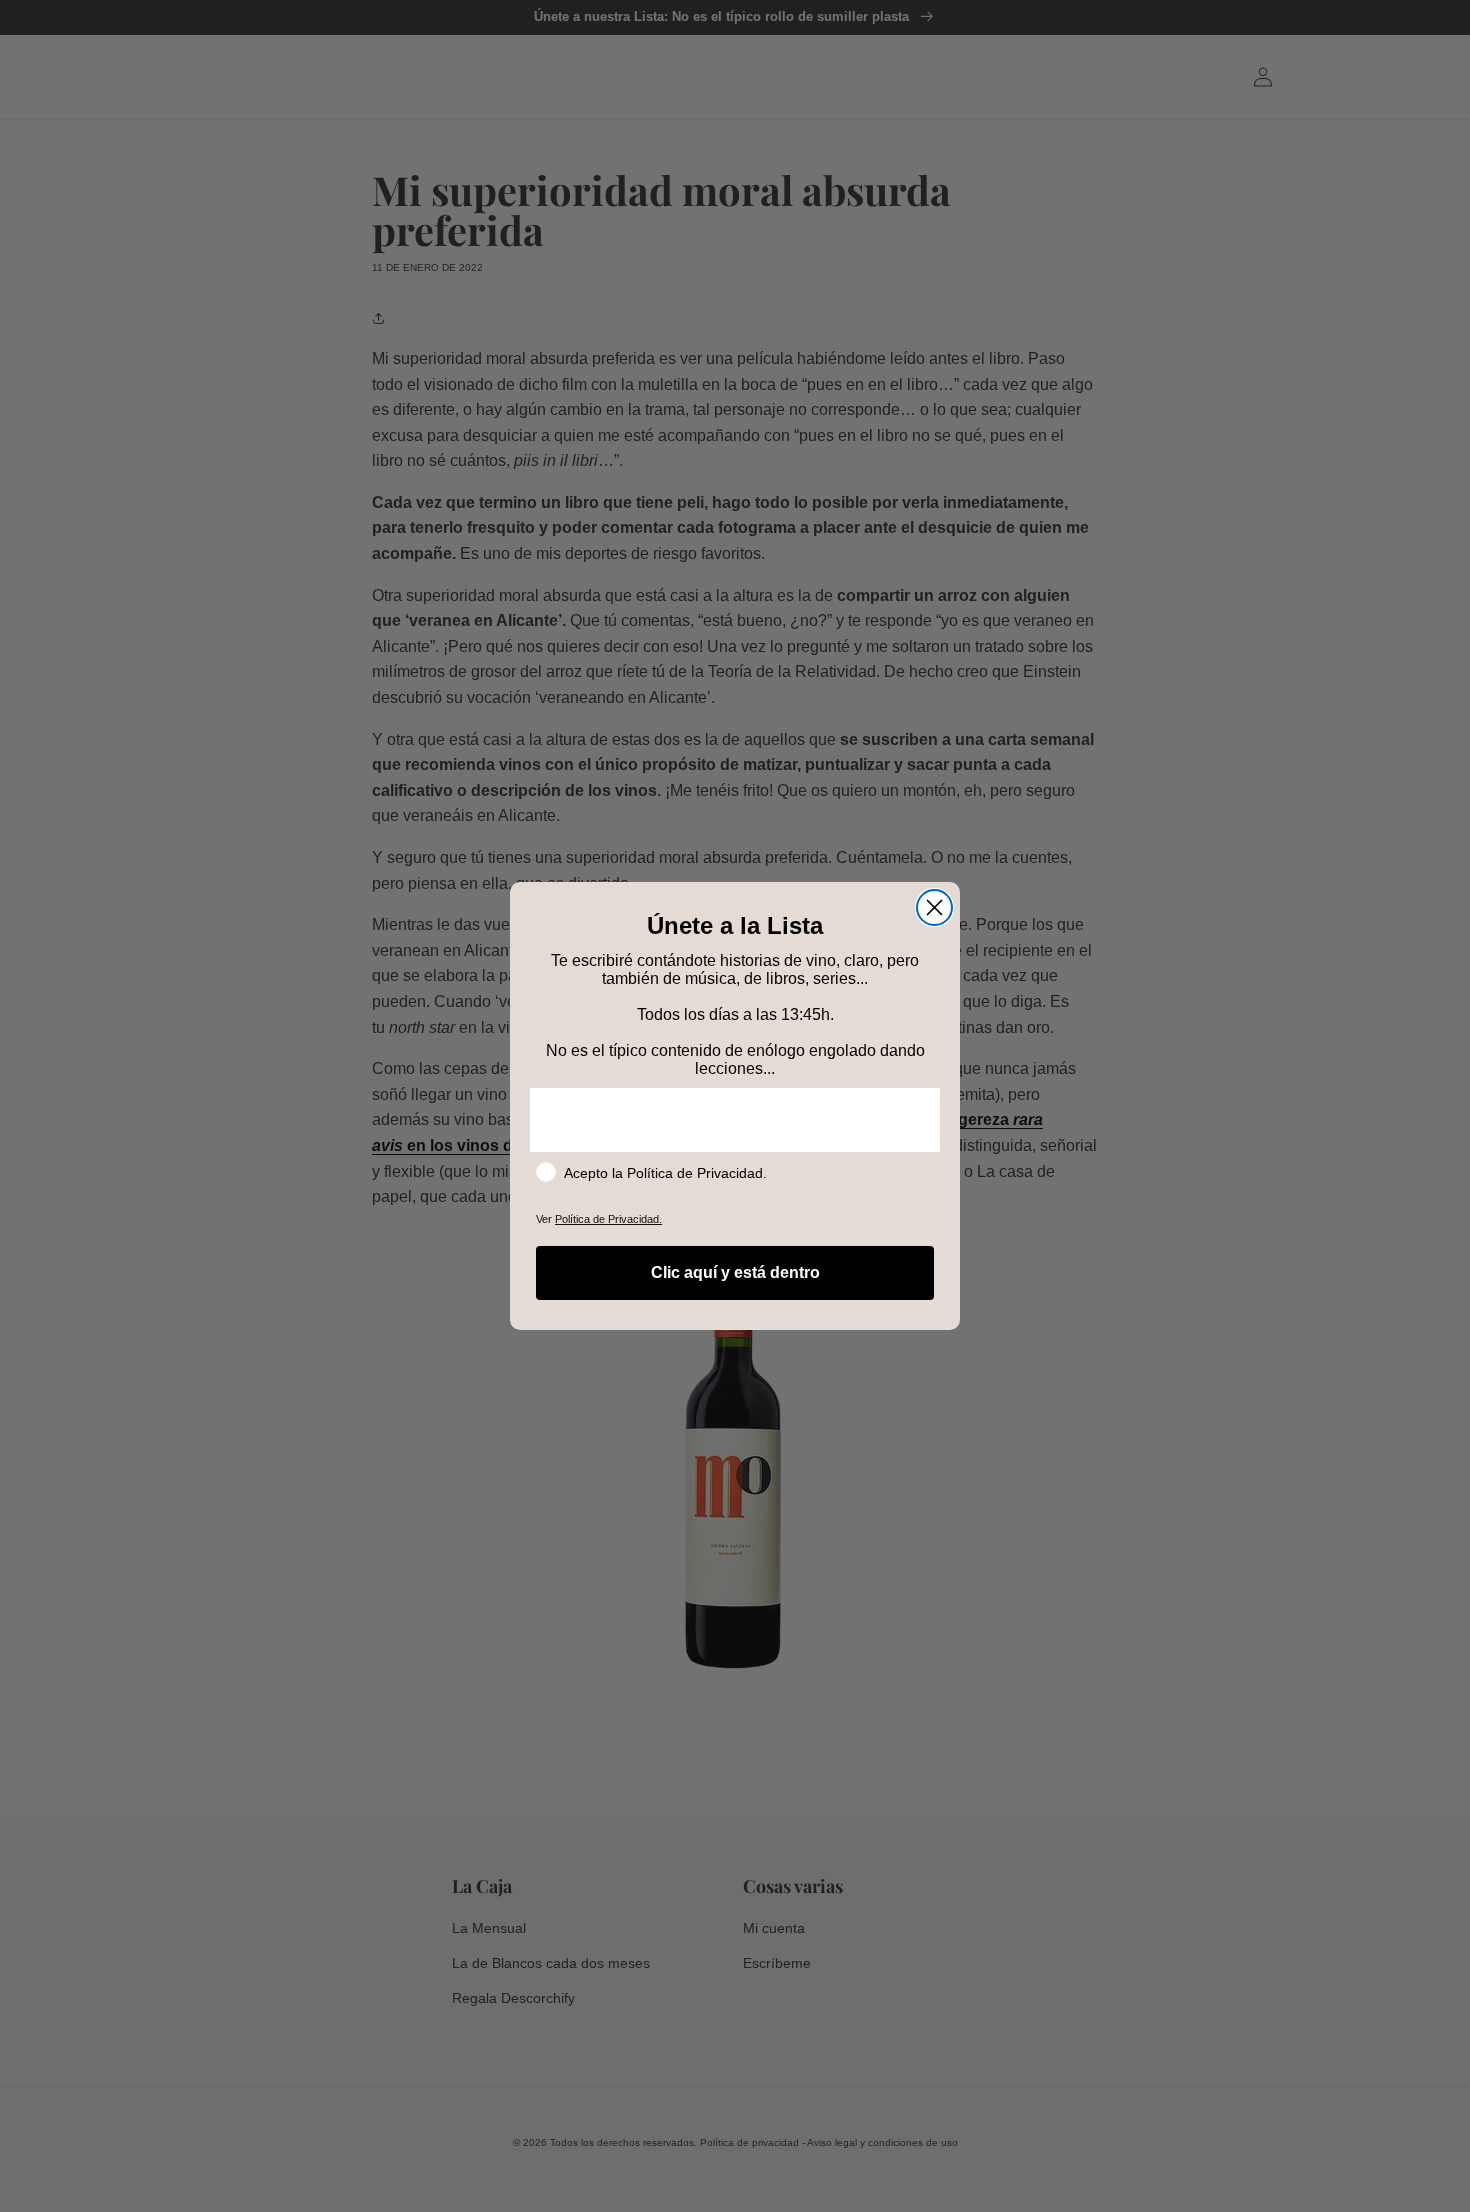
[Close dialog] (934, 907)
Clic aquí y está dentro (735, 1272)
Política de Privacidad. (608, 1219)
